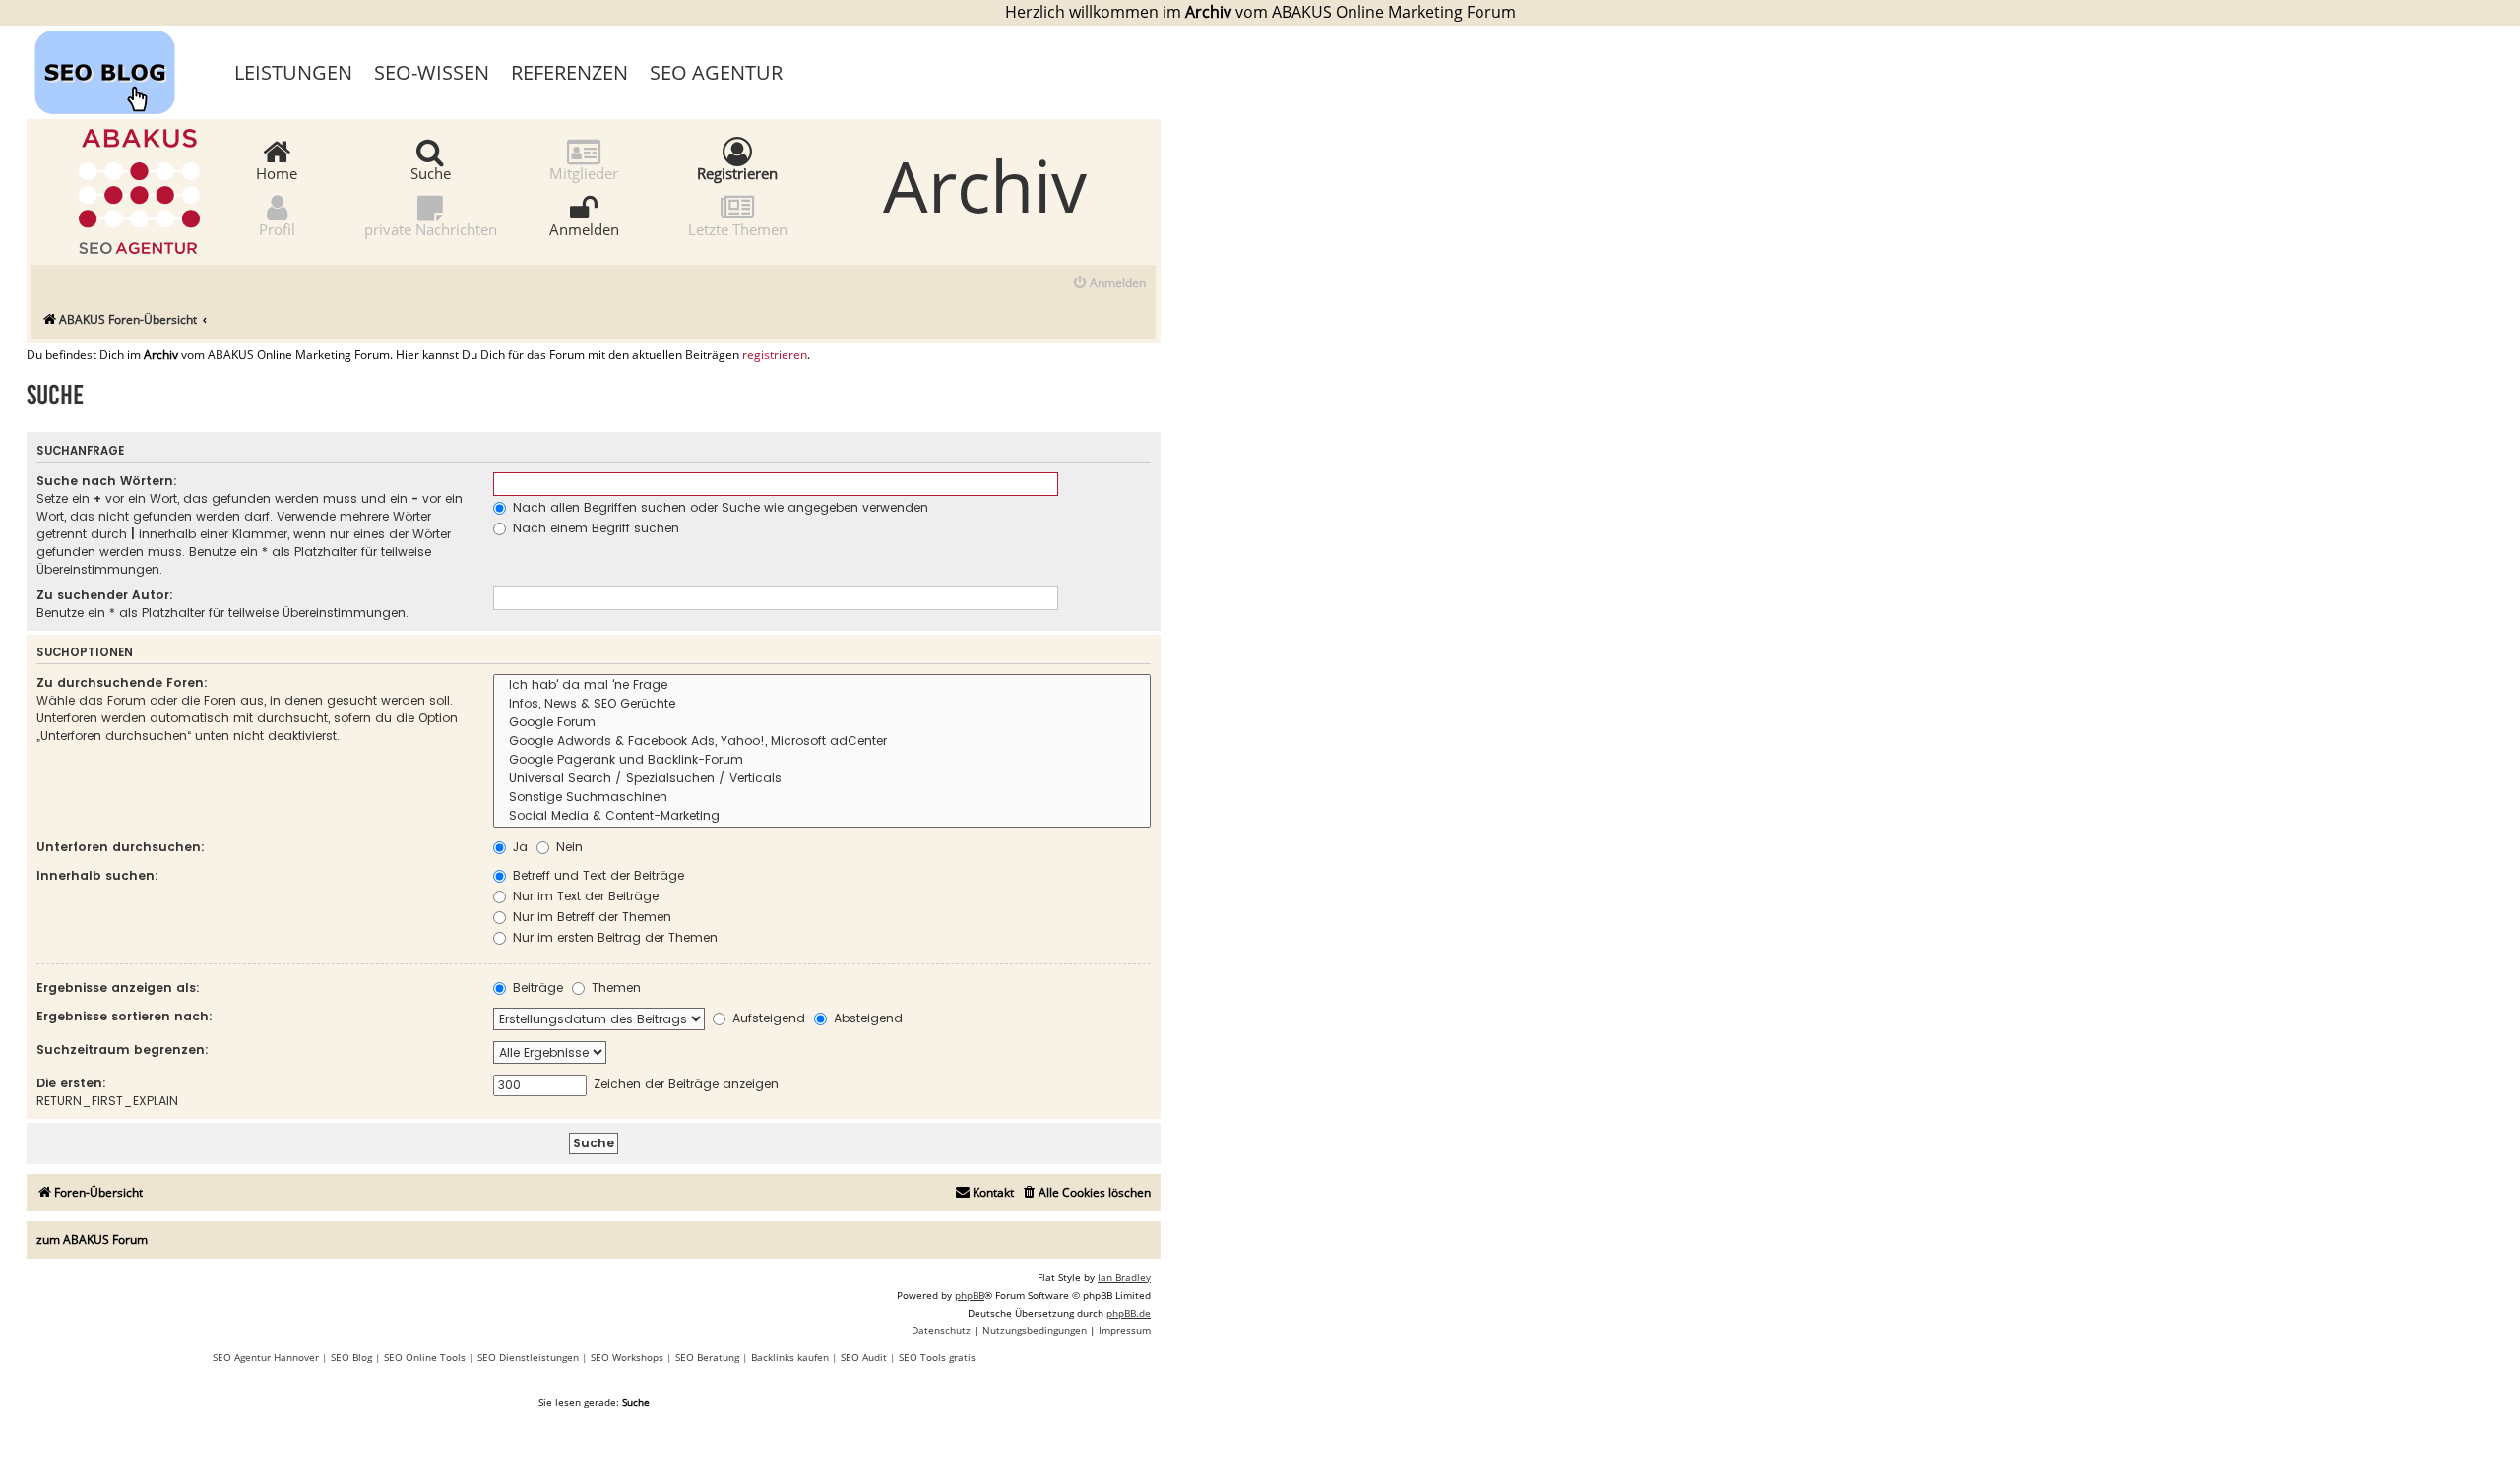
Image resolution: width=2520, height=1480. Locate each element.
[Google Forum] (822, 723)
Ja (518, 847)
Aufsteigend (767, 1018)
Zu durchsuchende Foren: (122, 682)
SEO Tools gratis (937, 1357)
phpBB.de (1129, 1313)
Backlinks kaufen (790, 1357)
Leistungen (293, 72)
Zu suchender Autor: (105, 595)
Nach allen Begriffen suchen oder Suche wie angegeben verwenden (719, 507)
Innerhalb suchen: (97, 875)
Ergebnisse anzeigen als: (118, 987)
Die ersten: (71, 1083)
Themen (614, 987)
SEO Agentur (716, 72)
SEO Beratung (707, 1357)
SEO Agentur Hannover (266, 1357)
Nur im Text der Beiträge (584, 896)
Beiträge (536, 987)
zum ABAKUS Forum (92, 1239)
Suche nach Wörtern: (107, 481)
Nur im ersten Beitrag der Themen (613, 937)
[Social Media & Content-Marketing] (822, 816)
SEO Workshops (627, 1357)
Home (277, 172)
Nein (567, 847)
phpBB (970, 1295)
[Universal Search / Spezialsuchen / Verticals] (822, 779)
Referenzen (569, 72)
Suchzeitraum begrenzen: (123, 1049)
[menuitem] (1109, 284)
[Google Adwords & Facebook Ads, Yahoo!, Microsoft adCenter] (822, 741)
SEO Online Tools (425, 1357)
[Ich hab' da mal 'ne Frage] (822, 685)
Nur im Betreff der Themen (590, 917)
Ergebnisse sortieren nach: (125, 1016)
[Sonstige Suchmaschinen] (822, 798)
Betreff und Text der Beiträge (597, 875)
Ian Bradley (1124, 1277)
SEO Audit (864, 1357)
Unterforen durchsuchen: (121, 847)
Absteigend (866, 1018)
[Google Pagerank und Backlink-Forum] (822, 760)
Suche (431, 172)
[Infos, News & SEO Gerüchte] (822, 704)
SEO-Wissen (432, 72)
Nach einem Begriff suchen (594, 528)
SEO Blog (351, 1357)
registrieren (775, 355)
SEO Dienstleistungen (528, 1357)
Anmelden (584, 228)
